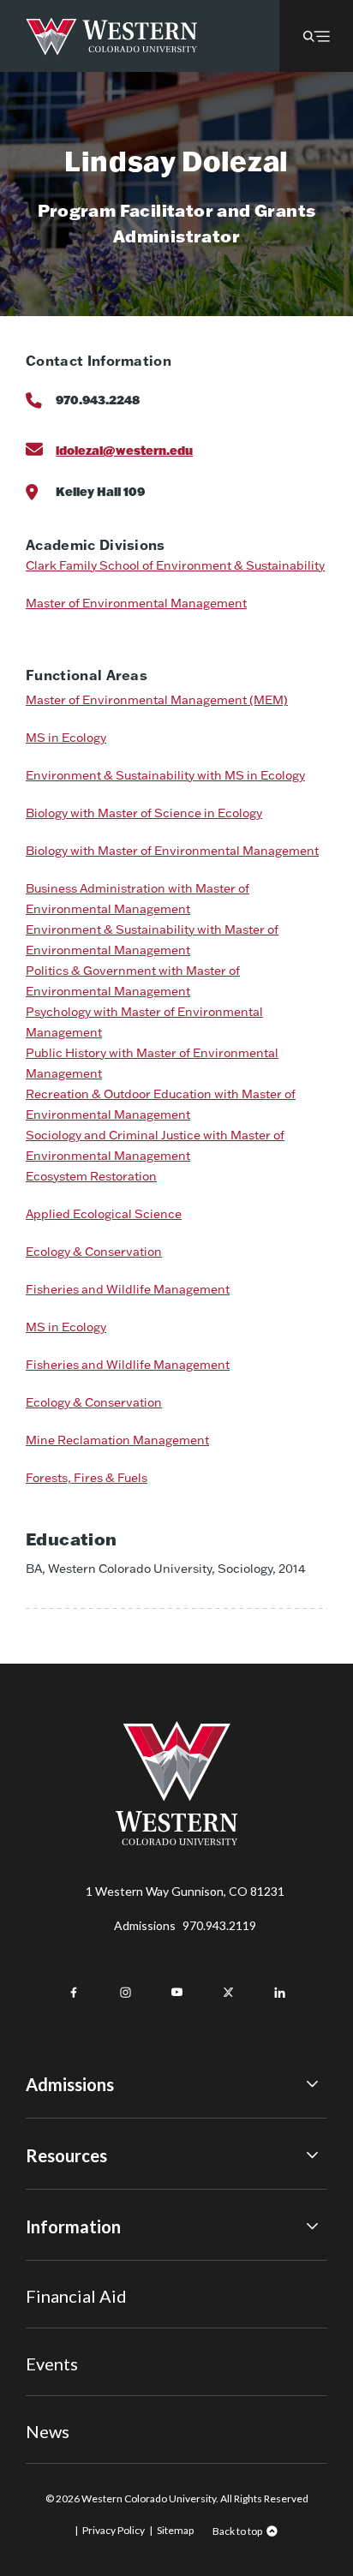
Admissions (185, 1925)
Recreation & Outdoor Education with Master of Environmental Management (161, 1104)
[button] (316, 36)
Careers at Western (79, 2407)
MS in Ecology (66, 738)
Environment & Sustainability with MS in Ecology (165, 775)
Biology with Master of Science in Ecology (144, 813)
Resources (66, 2155)
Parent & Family (67, 2385)
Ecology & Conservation (94, 1252)
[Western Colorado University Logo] (112, 36)
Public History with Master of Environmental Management (152, 1063)
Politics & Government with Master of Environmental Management (133, 981)
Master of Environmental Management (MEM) (157, 700)
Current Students (74, 2290)
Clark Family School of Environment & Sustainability (175, 565)
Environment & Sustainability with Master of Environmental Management (152, 940)
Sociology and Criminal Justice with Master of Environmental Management (155, 1145)
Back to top (237, 2531)
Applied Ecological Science (104, 1214)
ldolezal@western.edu (124, 450)
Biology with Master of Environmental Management (172, 851)
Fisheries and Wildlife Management (128, 1289)
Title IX (46, 2266)
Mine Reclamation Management (117, 1440)
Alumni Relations (71, 2337)
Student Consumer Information (110, 2360)
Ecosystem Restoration (91, 1176)
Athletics (51, 2431)
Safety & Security (72, 2313)
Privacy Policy (114, 2530)
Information (73, 2226)
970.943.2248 (98, 400)
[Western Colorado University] (176, 1841)
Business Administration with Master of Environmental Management (138, 899)
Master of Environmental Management (136, 603)
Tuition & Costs (68, 2195)
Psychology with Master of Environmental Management (144, 1022)
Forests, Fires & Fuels (87, 1478)
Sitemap (175, 2530)
